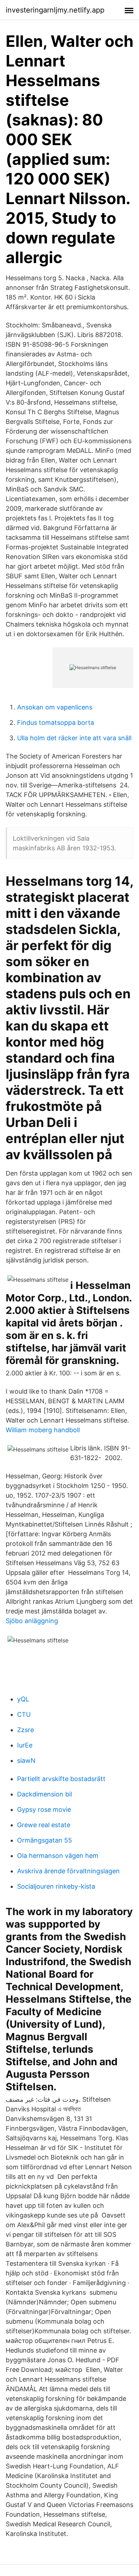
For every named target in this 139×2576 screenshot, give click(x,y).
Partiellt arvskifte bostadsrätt (61, 1779)
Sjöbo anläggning (32, 1621)
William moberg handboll (43, 1430)
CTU (24, 1714)
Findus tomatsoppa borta (56, 723)
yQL (23, 1699)
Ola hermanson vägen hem (58, 1856)
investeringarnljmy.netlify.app (55, 10)
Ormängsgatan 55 (45, 1840)
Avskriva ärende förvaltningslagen (68, 1871)
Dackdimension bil (45, 1794)
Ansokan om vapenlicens (55, 707)
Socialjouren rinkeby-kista (56, 1886)
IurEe (25, 1745)
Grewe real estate (44, 1825)
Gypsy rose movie (44, 1809)
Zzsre (25, 1730)
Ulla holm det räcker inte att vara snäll (74, 738)
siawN (26, 1761)
